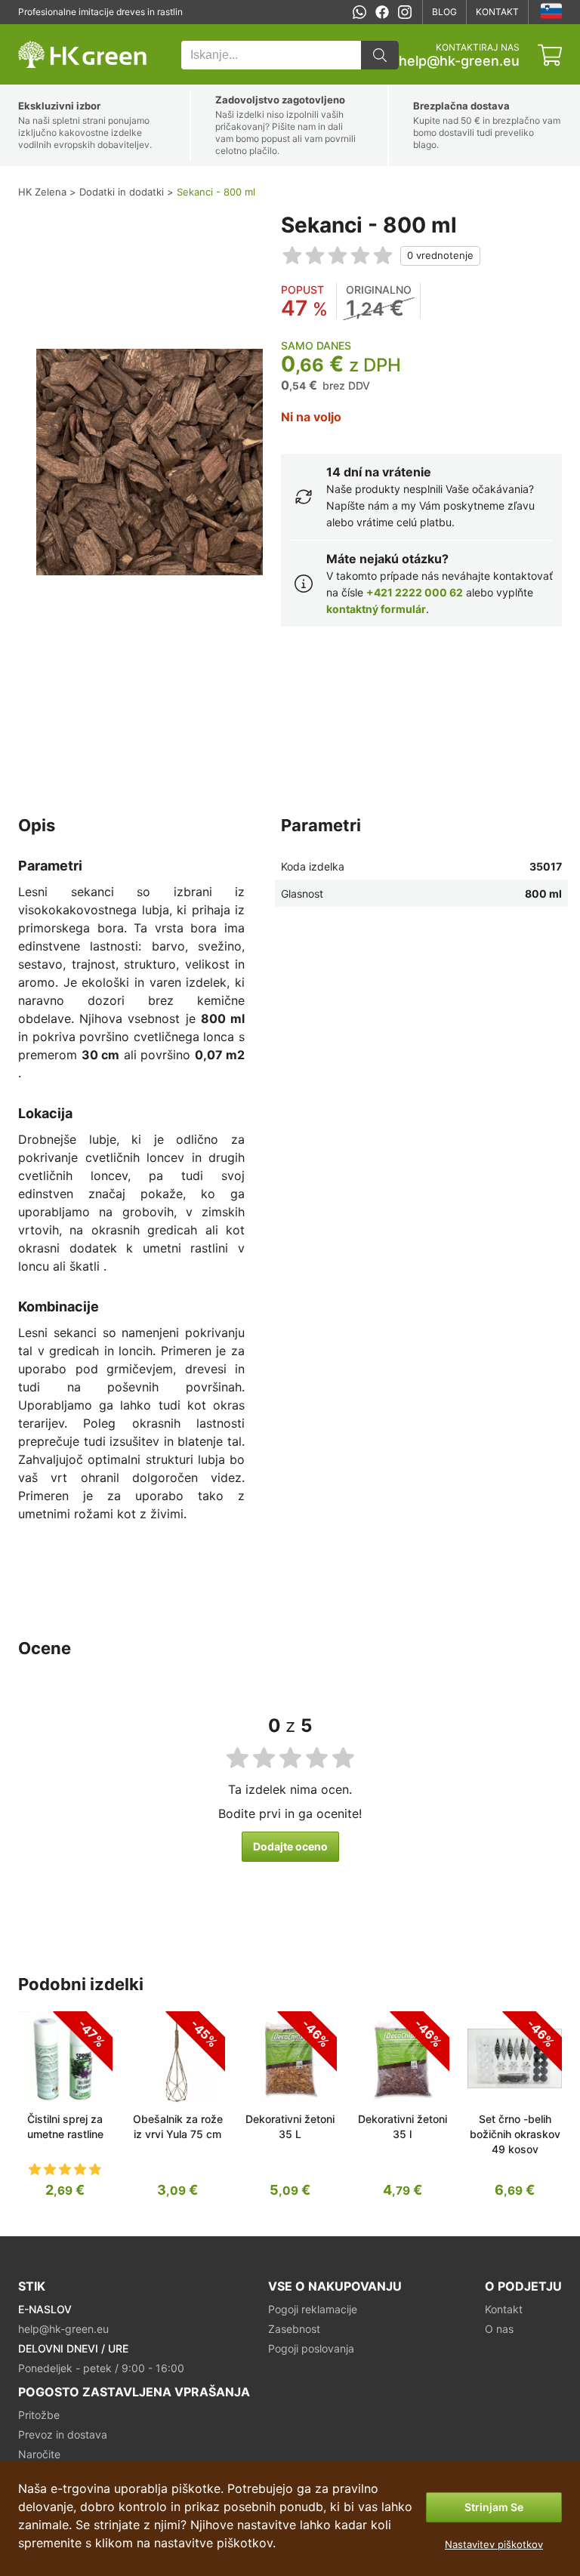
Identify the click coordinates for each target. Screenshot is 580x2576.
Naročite (39, 2454)
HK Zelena (40, 32)
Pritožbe (39, 2415)
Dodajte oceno (290, 1846)
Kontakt (497, 12)
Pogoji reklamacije (313, 2309)
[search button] (380, 55)
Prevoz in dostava (63, 2434)
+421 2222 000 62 (415, 592)
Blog (444, 12)
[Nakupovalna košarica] (550, 55)
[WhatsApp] (359, 12)
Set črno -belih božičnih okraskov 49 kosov (515, 2134)
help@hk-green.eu (459, 61)
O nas (499, 2329)
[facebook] (382, 12)
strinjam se (494, 2507)
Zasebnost (294, 2329)
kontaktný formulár (376, 609)
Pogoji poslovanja (311, 2348)
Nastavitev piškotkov (494, 2544)
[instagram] (405, 12)
